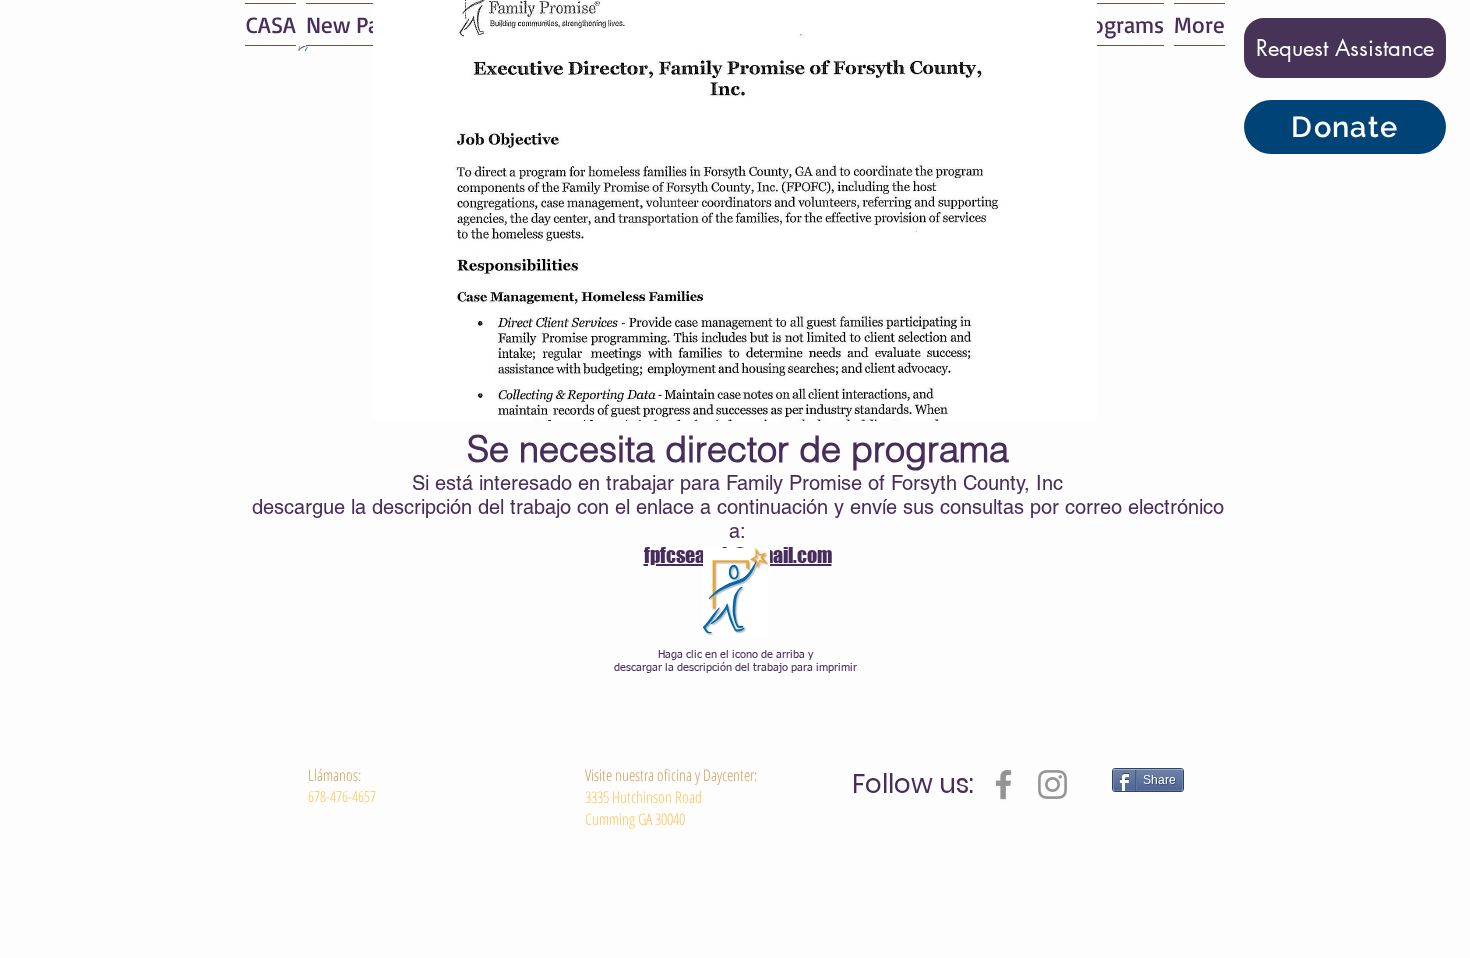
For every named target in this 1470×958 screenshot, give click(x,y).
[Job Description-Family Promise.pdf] (736, 594)
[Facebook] (1003, 784)
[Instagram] (1052, 784)
